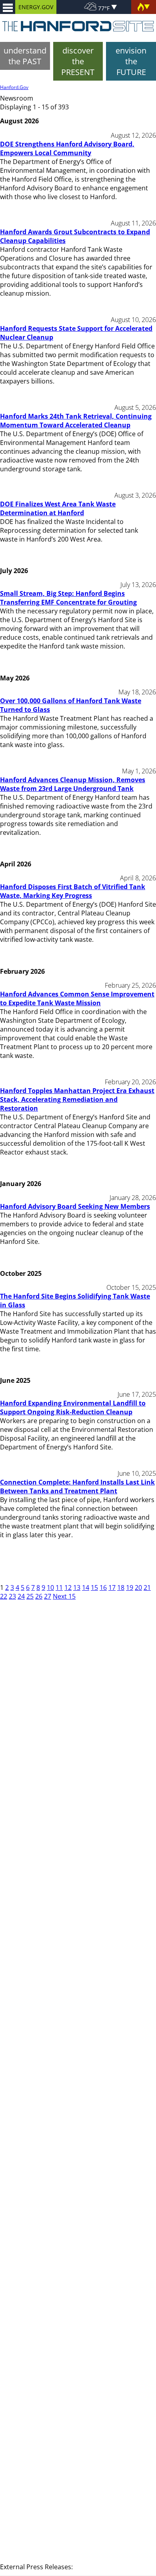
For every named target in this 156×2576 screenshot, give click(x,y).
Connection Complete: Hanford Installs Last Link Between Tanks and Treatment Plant (77, 1487)
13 (77, 1588)
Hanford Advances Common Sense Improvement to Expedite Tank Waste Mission (77, 998)
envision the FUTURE (131, 61)
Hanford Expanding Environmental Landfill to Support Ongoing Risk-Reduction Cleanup (73, 1408)
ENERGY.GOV (36, 7)
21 (147, 1588)
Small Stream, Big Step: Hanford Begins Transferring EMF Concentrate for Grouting (68, 598)
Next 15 (64, 1596)
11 (59, 1588)
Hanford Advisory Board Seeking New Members (75, 1206)
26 (39, 1596)
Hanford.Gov (14, 87)
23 (12, 1596)
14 (86, 1588)
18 (121, 1588)
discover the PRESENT (78, 61)
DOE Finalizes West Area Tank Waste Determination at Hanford (58, 508)
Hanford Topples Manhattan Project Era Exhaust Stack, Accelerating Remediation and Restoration (77, 1099)
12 (68, 1588)
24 (21, 1596)
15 (94, 1588)
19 (130, 1588)
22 (4, 1596)
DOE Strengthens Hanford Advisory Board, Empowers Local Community (67, 148)
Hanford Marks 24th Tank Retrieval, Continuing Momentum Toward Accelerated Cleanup (76, 421)
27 (48, 1596)
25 (30, 1596)
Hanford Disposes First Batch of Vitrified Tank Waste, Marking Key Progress (73, 891)
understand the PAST (25, 56)
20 (138, 1588)
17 (112, 1588)
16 (103, 1588)
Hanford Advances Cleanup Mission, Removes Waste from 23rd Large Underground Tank (73, 784)
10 (50, 1588)
